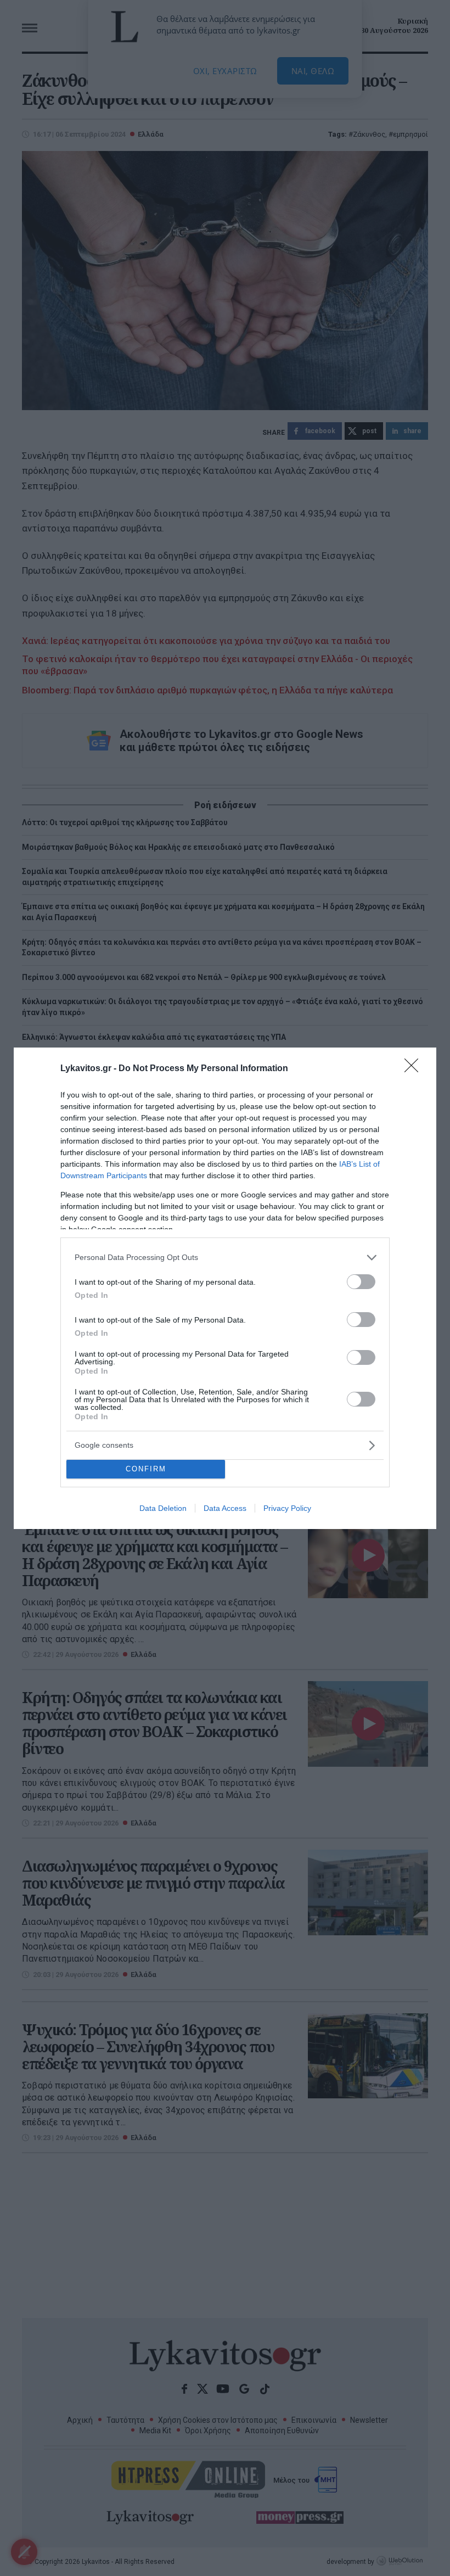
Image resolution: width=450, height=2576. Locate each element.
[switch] (361, 1282)
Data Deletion (163, 1508)
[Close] (415, 1069)
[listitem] (225, 1258)
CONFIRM (146, 1469)
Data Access (225, 1508)
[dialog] (225, 1288)
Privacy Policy (287, 1508)
